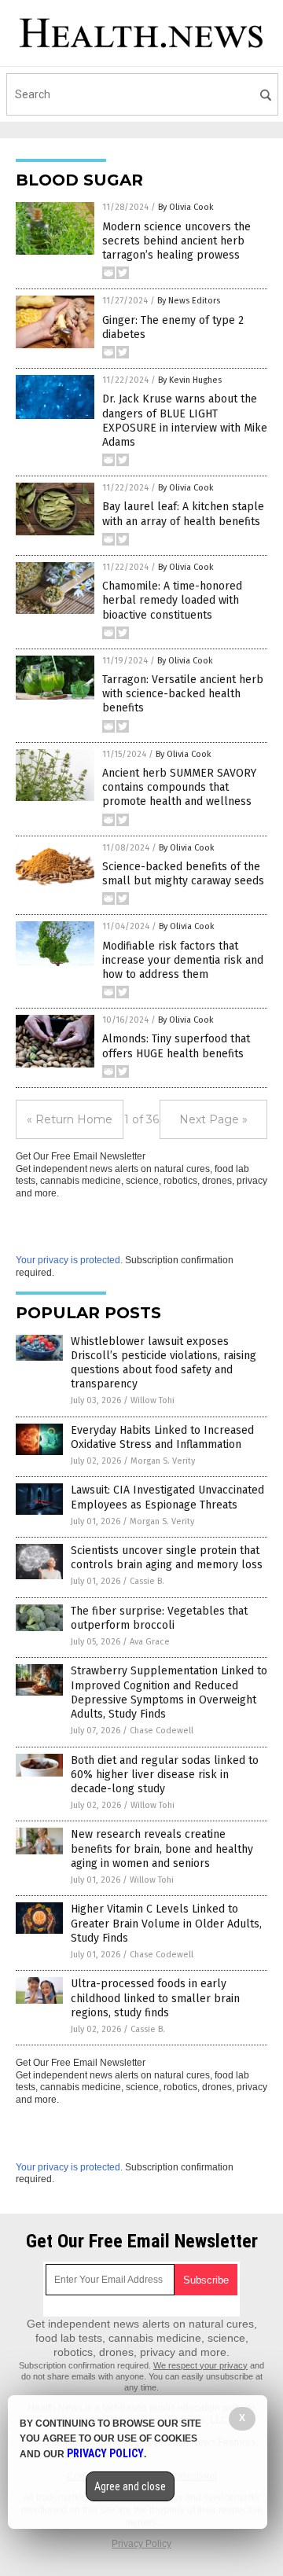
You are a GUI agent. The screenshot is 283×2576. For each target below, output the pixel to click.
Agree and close (130, 2486)
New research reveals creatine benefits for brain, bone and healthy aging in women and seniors (162, 1848)
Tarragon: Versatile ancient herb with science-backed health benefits (183, 694)
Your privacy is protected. (69, 1260)
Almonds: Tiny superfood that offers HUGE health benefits (176, 1046)
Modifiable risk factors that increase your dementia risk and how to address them (183, 960)
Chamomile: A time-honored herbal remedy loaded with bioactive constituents (172, 600)
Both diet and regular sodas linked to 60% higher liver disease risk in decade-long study (165, 1775)
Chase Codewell (162, 1731)
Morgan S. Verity (163, 1461)
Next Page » (213, 1119)
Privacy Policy (141, 2544)
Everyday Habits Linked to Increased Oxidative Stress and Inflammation (162, 1437)
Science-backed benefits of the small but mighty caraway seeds (183, 874)
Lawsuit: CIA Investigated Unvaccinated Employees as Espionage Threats (167, 1497)
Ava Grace (150, 1642)
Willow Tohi (153, 1400)
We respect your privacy (200, 2365)
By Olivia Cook (186, 207)
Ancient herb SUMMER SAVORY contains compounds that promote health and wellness (179, 787)
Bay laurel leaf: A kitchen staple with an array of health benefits (183, 514)
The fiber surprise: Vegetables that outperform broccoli (159, 1618)
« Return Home (70, 1119)
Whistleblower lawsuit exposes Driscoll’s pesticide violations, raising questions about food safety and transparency (164, 1363)
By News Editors (189, 301)
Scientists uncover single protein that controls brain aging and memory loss (167, 1558)
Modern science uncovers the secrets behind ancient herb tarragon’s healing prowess (176, 241)
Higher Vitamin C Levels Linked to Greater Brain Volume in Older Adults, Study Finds (166, 1923)
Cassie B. (147, 1581)
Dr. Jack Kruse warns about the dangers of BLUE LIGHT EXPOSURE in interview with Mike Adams (185, 421)
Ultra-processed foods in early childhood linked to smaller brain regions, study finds (155, 1998)
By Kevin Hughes (190, 380)
